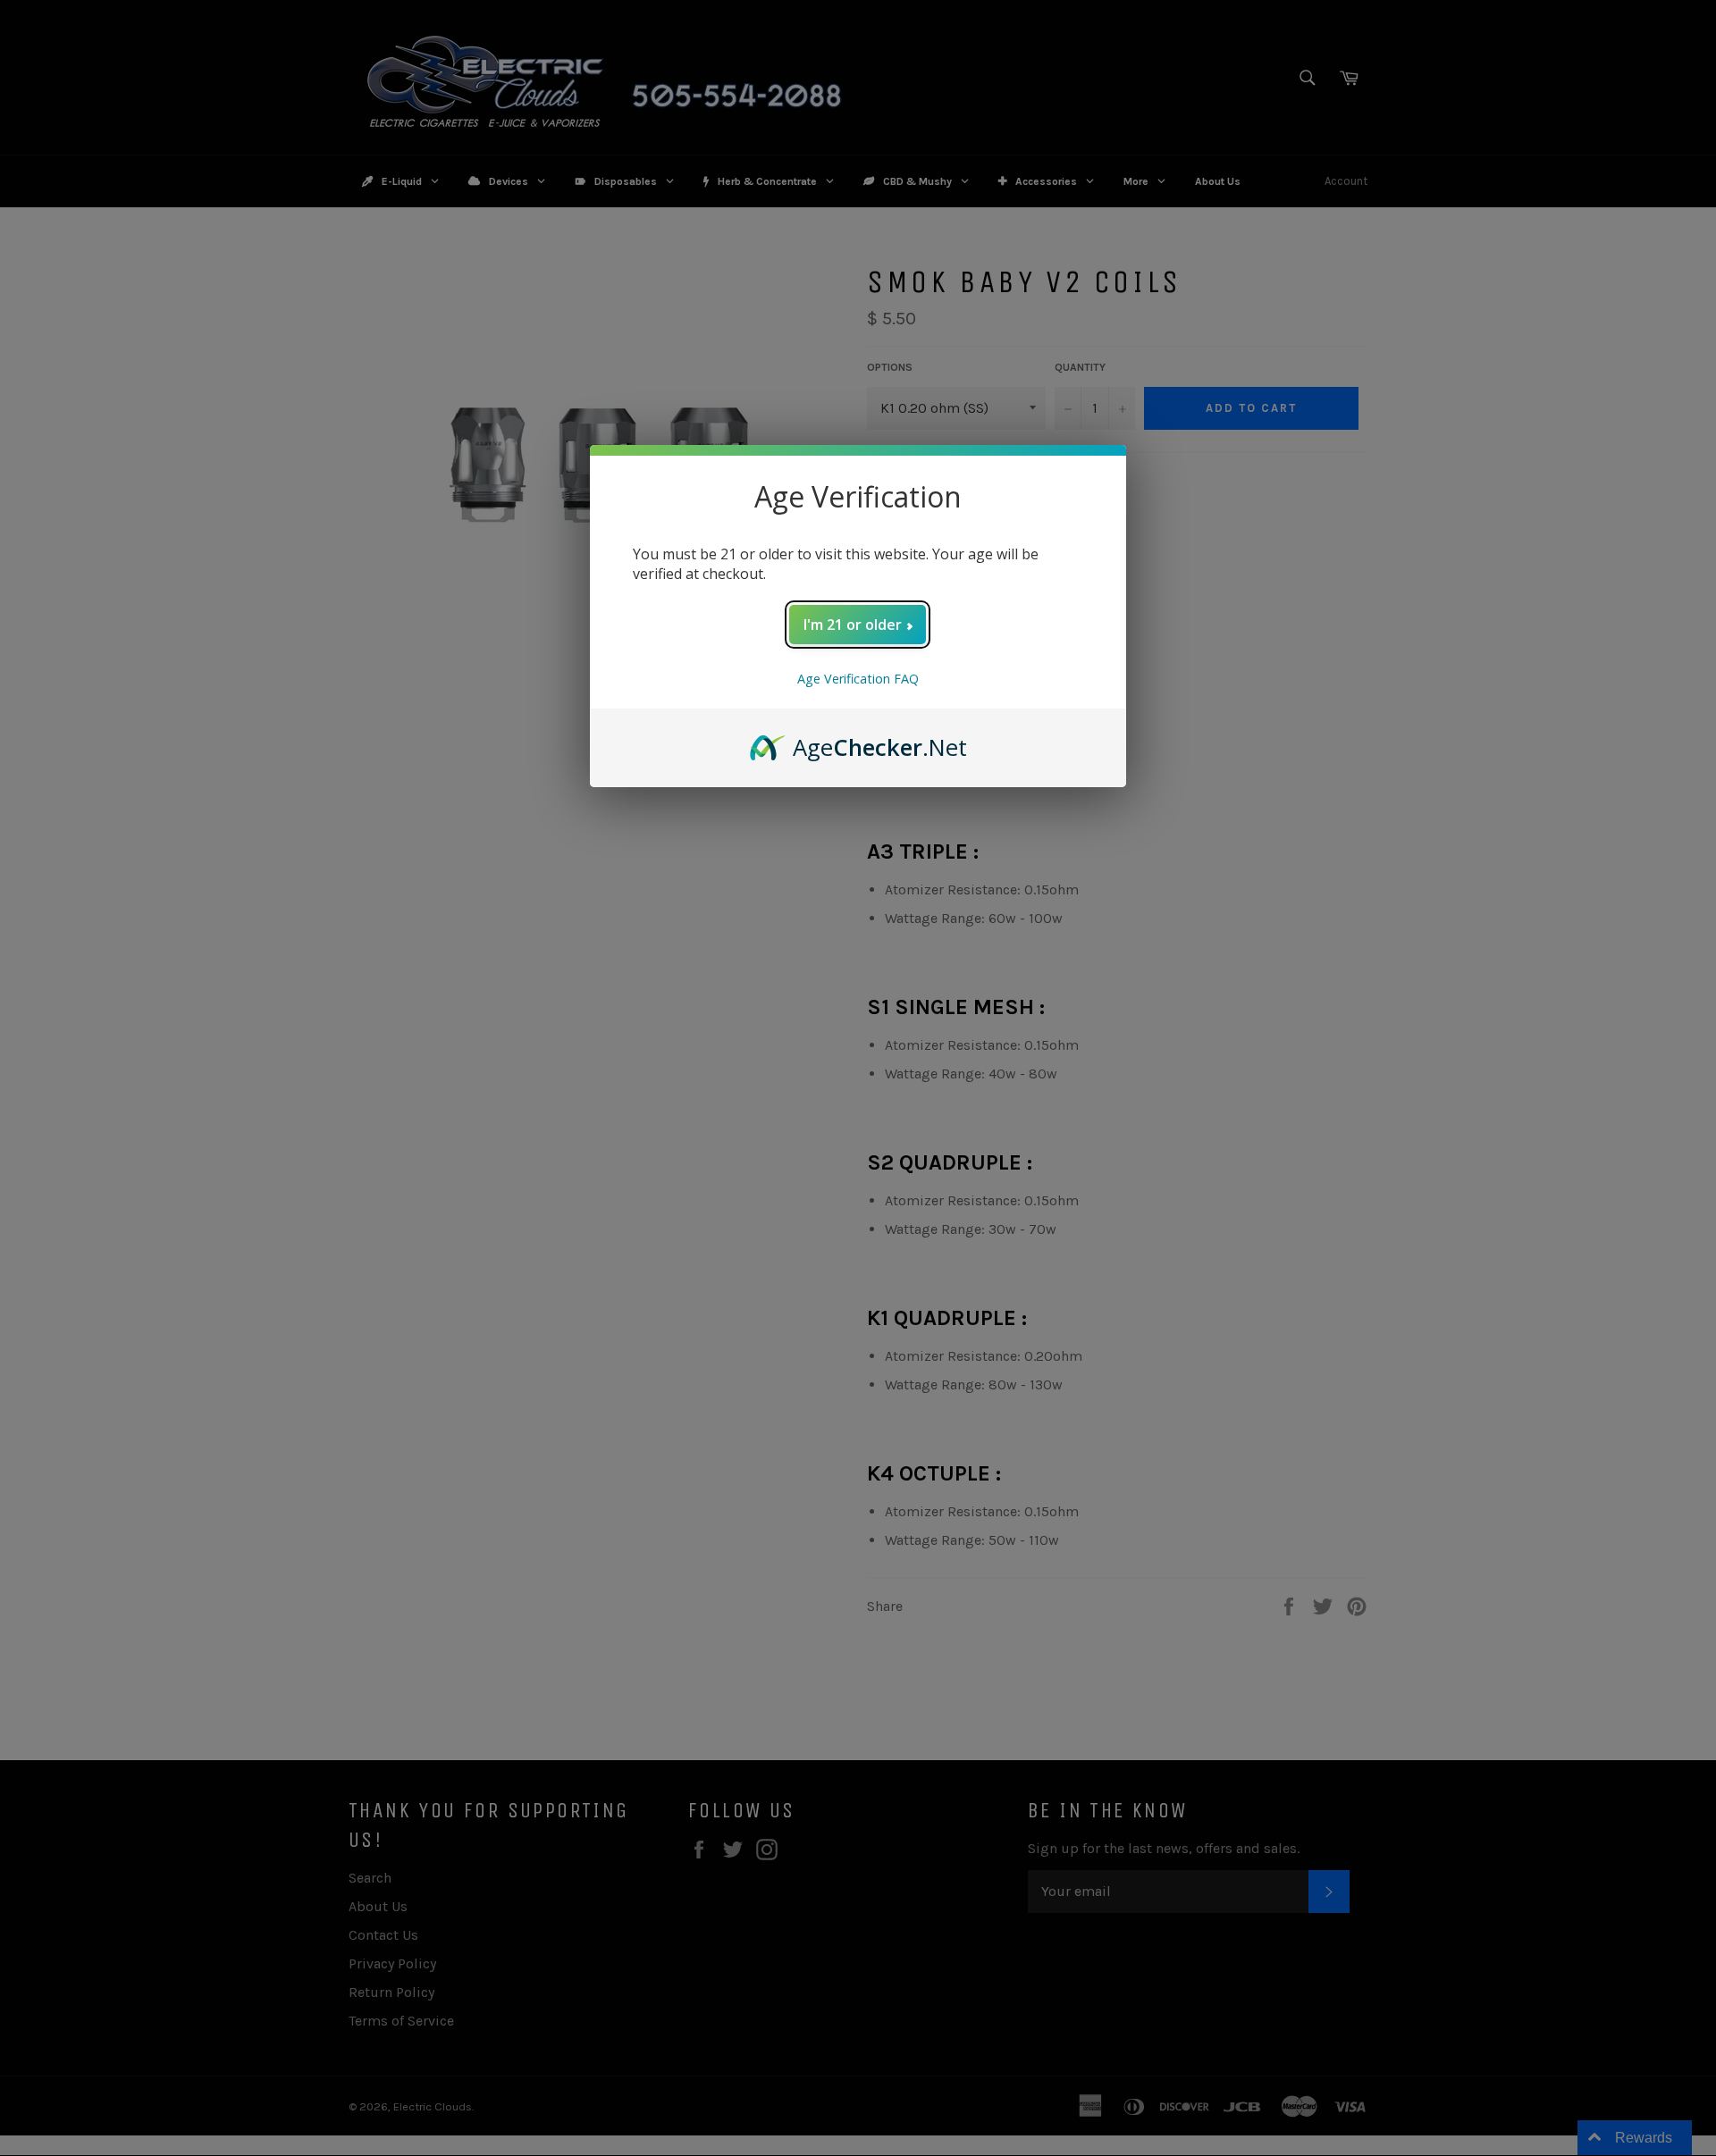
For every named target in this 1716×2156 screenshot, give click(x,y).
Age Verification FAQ (858, 679)
